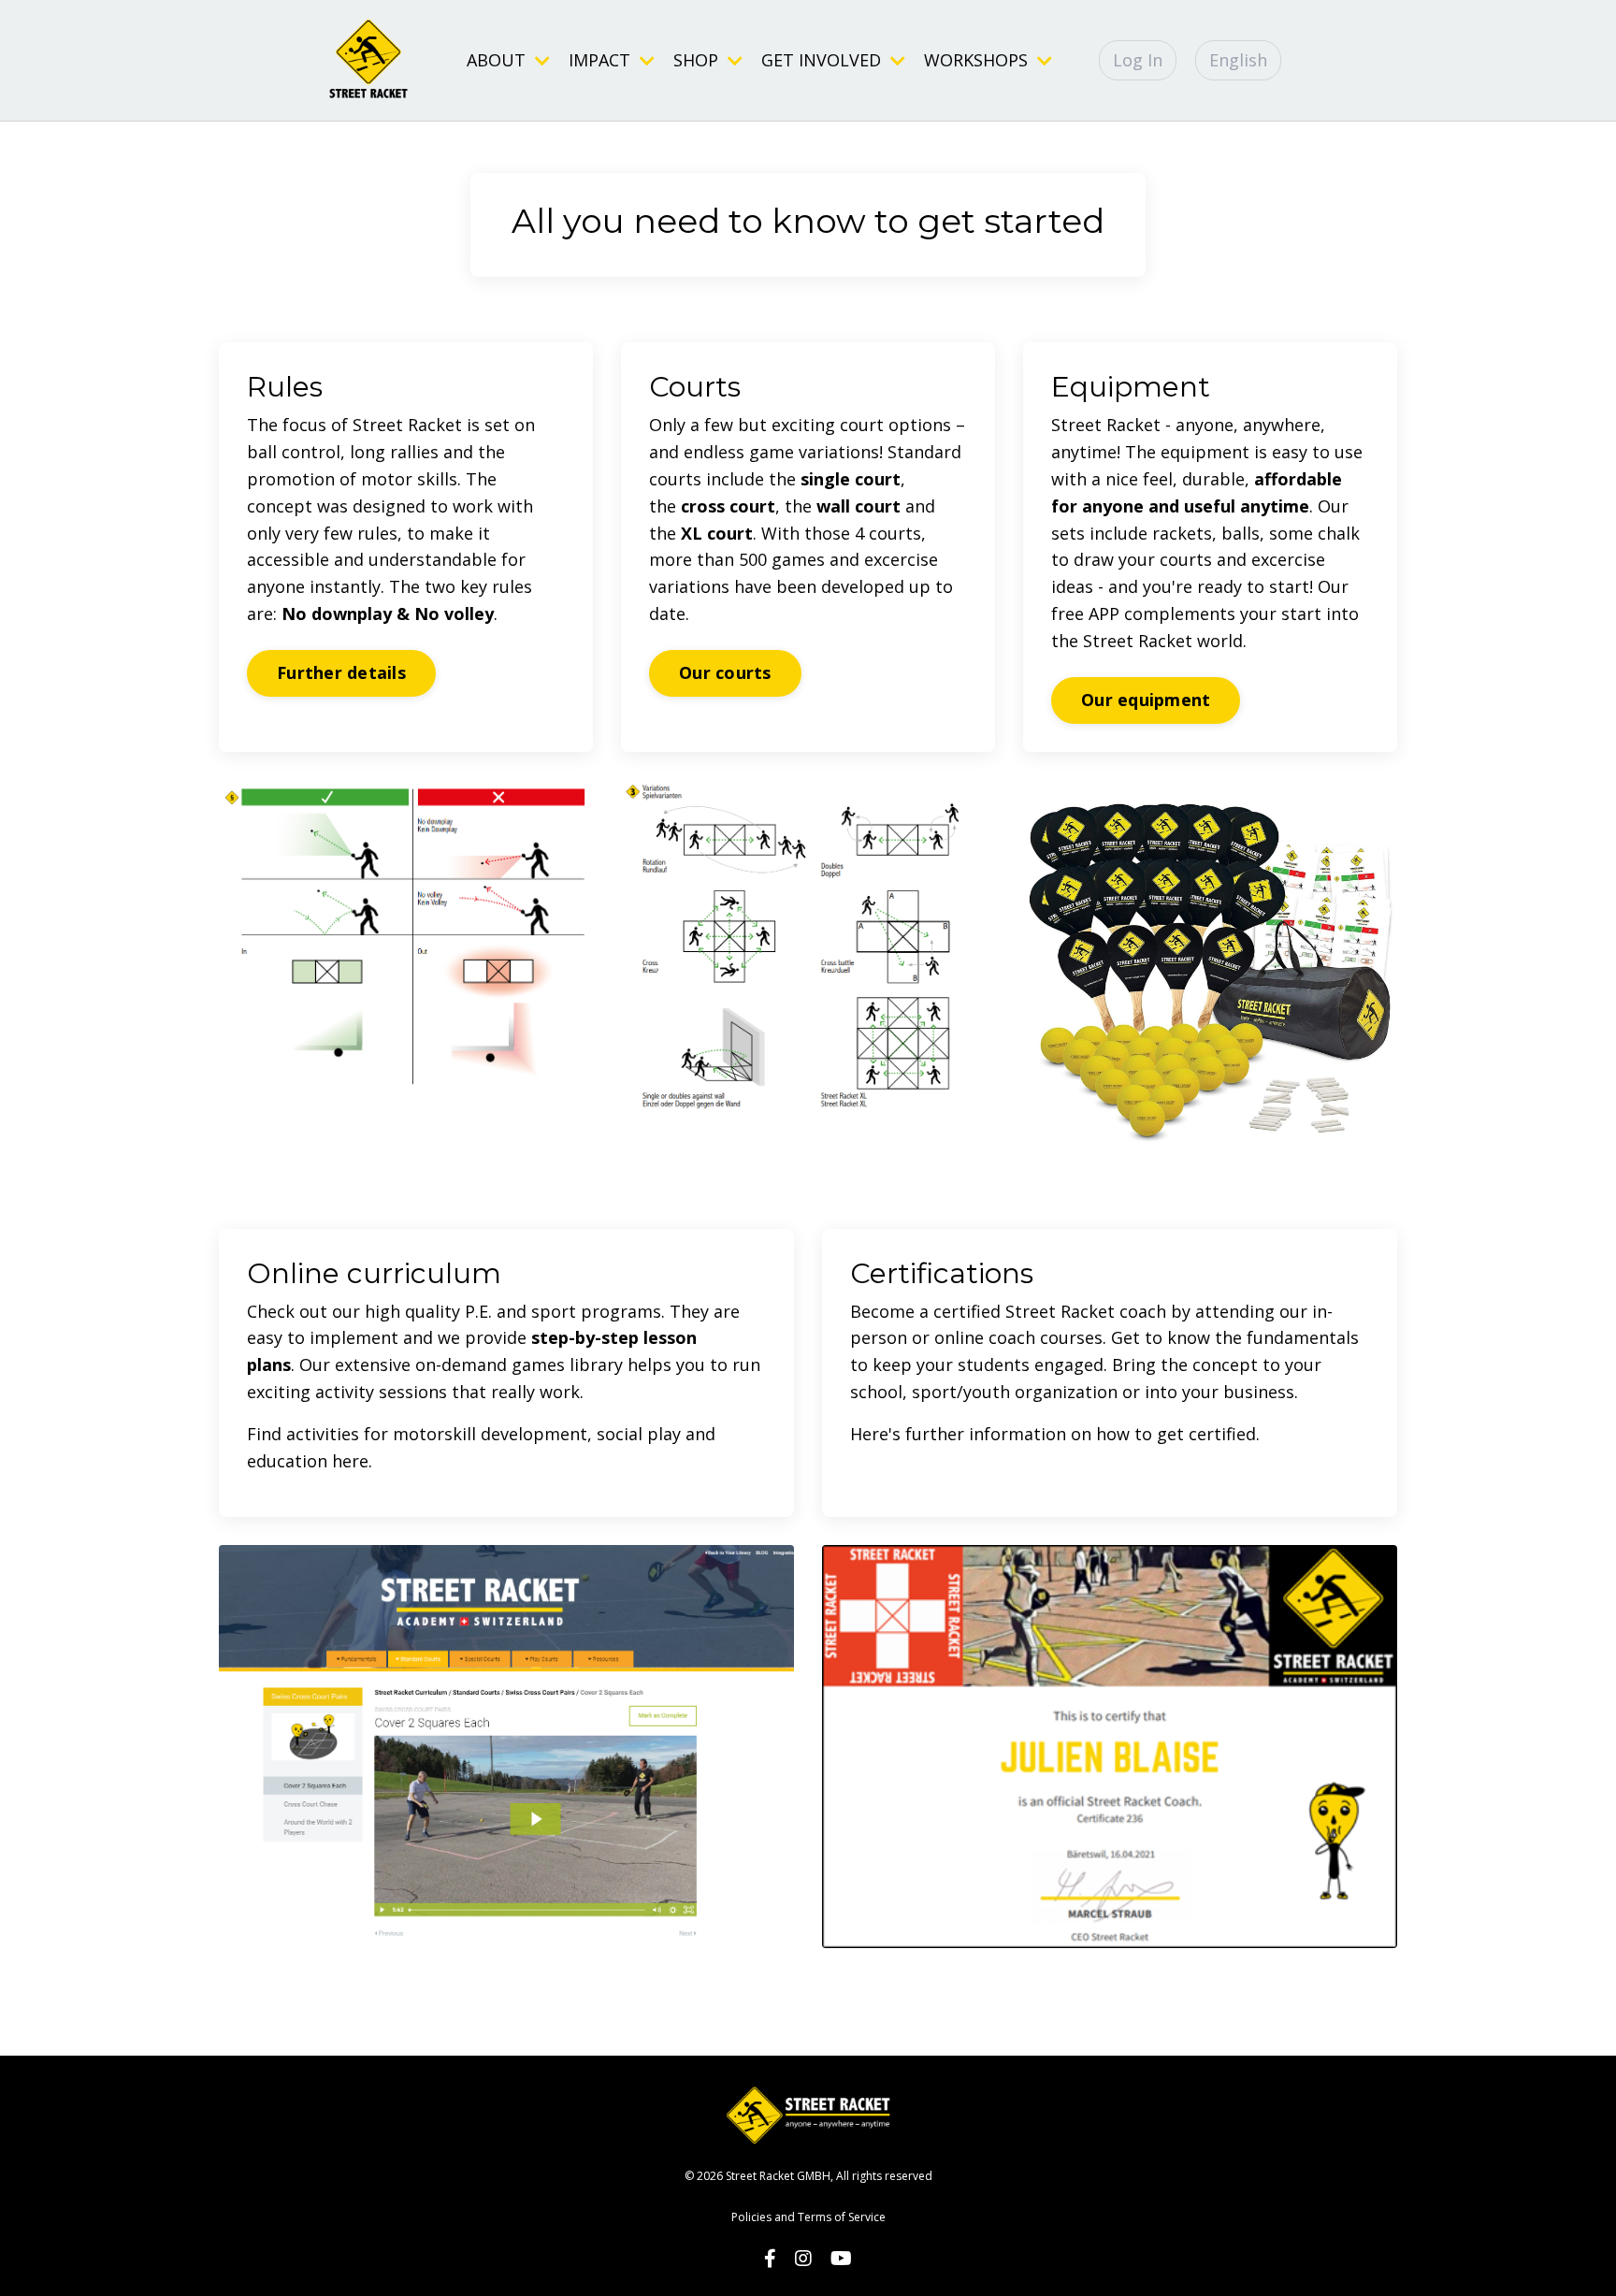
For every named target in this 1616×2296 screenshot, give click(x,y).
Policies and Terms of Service (808, 2217)
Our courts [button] (725, 672)
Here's (878, 1434)
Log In (1138, 60)
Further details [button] (341, 672)
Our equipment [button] (1146, 700)
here (350, 1461)
